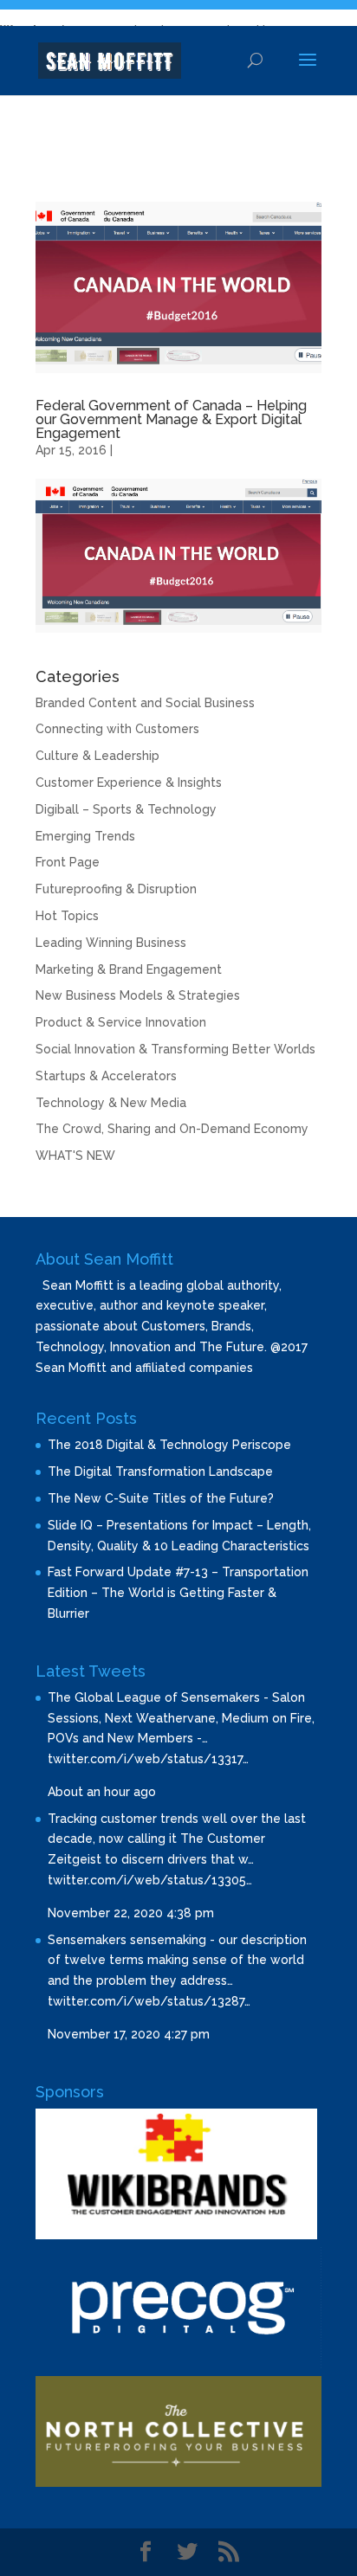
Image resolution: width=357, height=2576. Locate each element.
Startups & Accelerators (106, 1076)
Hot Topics (67, 916)
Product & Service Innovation (121, 1022)
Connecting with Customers (117, 729)
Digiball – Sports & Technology (126, 809)
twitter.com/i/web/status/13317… (148, 1759)
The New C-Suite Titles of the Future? (161, 1498)
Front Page (68, 862)
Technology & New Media (111, 1103)
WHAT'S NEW (75, 1156)
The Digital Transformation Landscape (160, 1472)
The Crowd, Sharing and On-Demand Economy (172, 1129)
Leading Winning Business (111, 943)
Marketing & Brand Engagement (129, 969)
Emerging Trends (85, 836)
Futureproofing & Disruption (116, 889)
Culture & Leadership (97, 756)
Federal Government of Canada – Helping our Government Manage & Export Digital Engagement (171, 419)
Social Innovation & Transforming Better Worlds (175, 1049)
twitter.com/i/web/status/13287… (149, 2001)
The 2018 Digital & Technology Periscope (169, 1445)
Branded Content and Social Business (145, 703)
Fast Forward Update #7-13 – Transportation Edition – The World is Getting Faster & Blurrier (178, 1593)
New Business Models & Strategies (138, 995)
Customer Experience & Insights (129, 782)
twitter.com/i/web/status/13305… (150, 1880)
